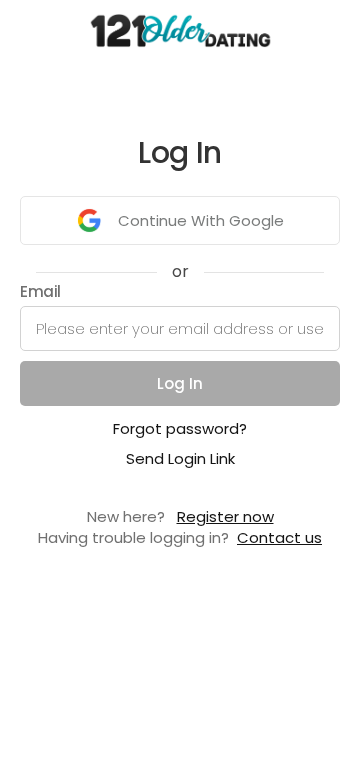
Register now (225, 516)
